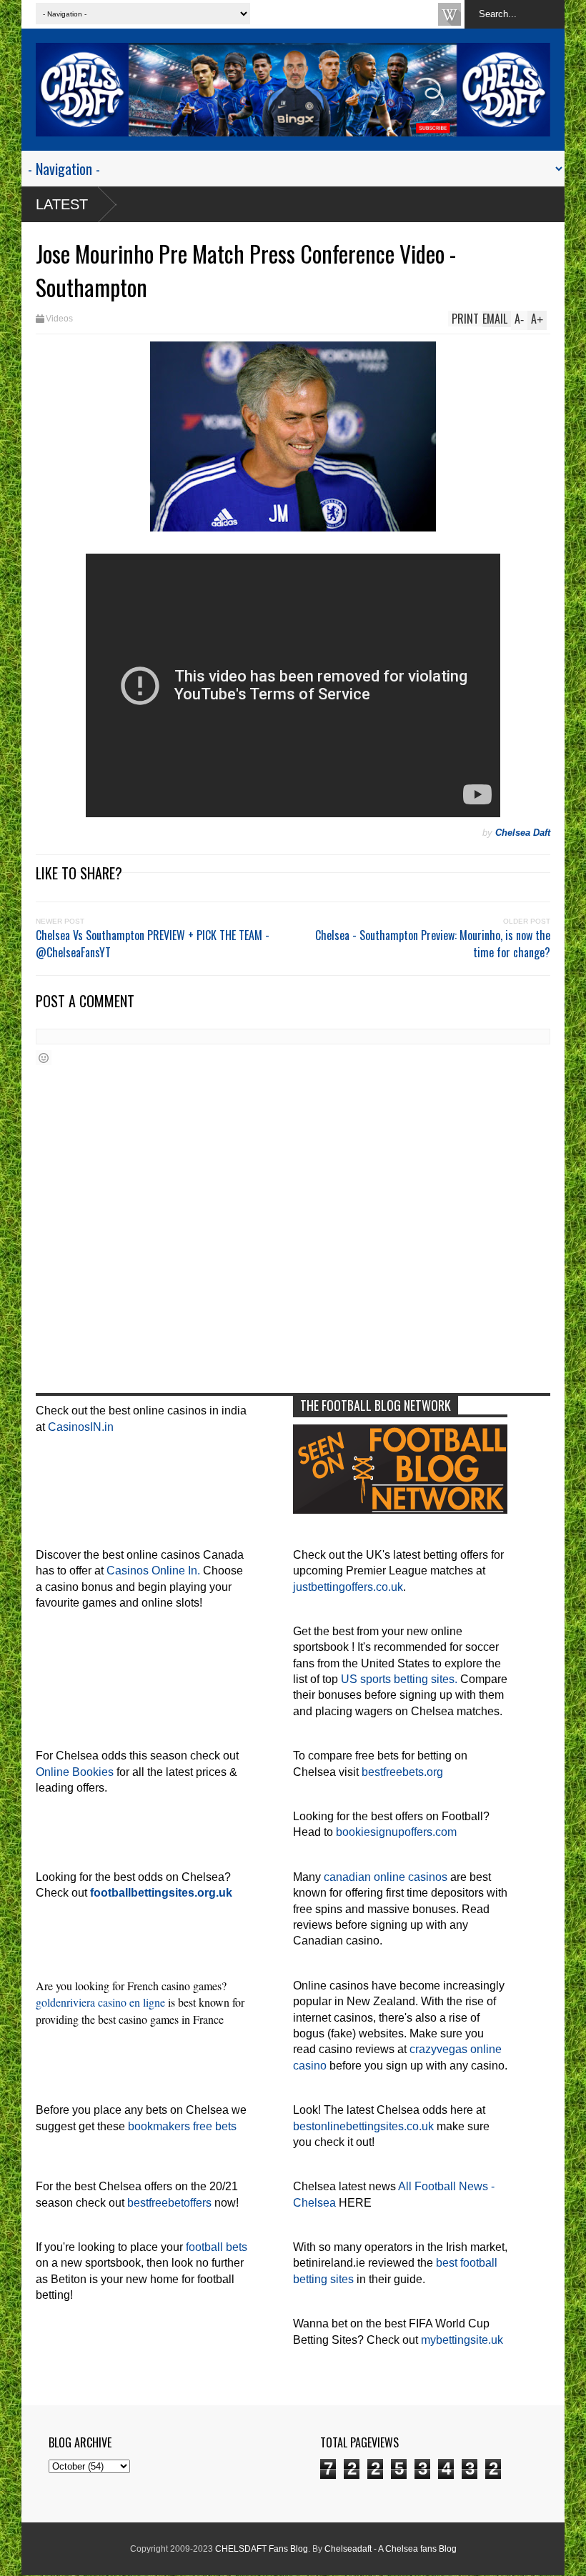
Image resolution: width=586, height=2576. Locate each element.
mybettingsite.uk (462, 2340)
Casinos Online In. (153, 1571)
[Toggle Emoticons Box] (44, 1058)
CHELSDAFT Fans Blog (262, 2549)
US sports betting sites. (399, 1679)
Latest (62, 204)
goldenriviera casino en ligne (100, 2002)
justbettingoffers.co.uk (348, 1587)
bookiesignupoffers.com (396, 1832)
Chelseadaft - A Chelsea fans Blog (391, 2549)
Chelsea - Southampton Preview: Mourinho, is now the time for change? (433, 944)
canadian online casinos (386, 1877)
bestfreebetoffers (169, 2203)
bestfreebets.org (402, 1772)
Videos (59, 319)
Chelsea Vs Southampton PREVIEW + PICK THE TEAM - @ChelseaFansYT (153, 944)
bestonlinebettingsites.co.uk (363, 2126)
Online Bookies (75, 1772)
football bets (217, 2247)
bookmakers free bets (182, 2126)
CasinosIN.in (81, 1427)
